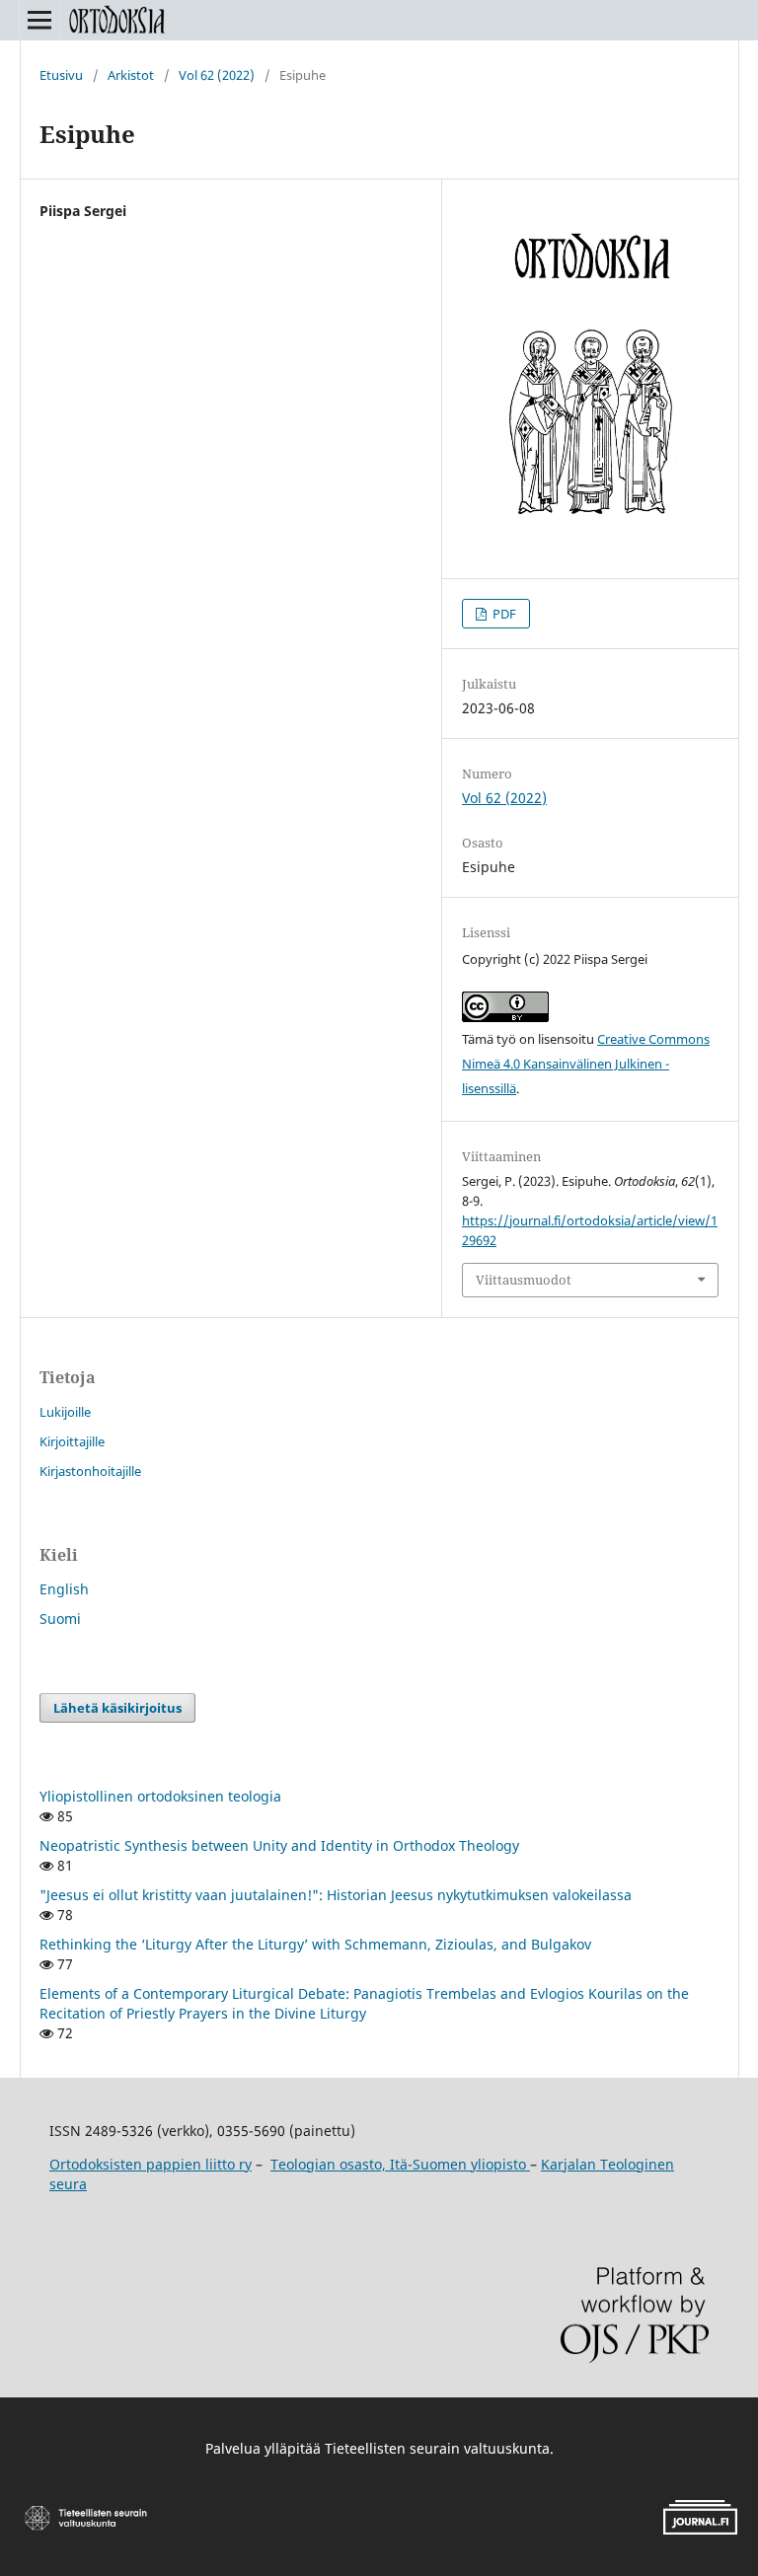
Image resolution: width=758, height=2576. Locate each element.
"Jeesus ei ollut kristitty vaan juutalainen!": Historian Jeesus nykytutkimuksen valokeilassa (336, 1895)
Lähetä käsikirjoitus (117, 1708)
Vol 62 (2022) (217, 75)
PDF (503, 614)
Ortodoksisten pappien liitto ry (151, 2164)
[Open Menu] (39, 20)
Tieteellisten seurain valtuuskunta (437, 2448)
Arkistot (131, 75)
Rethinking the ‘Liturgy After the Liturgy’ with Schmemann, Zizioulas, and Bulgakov (315, 1944)
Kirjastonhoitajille (90, 1471)
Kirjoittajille (72, 1441)
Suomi (60, 1619)
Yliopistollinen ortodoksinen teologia (160, 1796)
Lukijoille (65, 1412)
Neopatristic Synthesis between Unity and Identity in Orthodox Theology (279, 1845)
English (64, 1589)
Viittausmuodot (524, 1280)
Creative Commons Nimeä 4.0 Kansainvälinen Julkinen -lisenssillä (586, 1064)
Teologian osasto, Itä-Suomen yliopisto (400, 2164)
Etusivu (61, 75)
